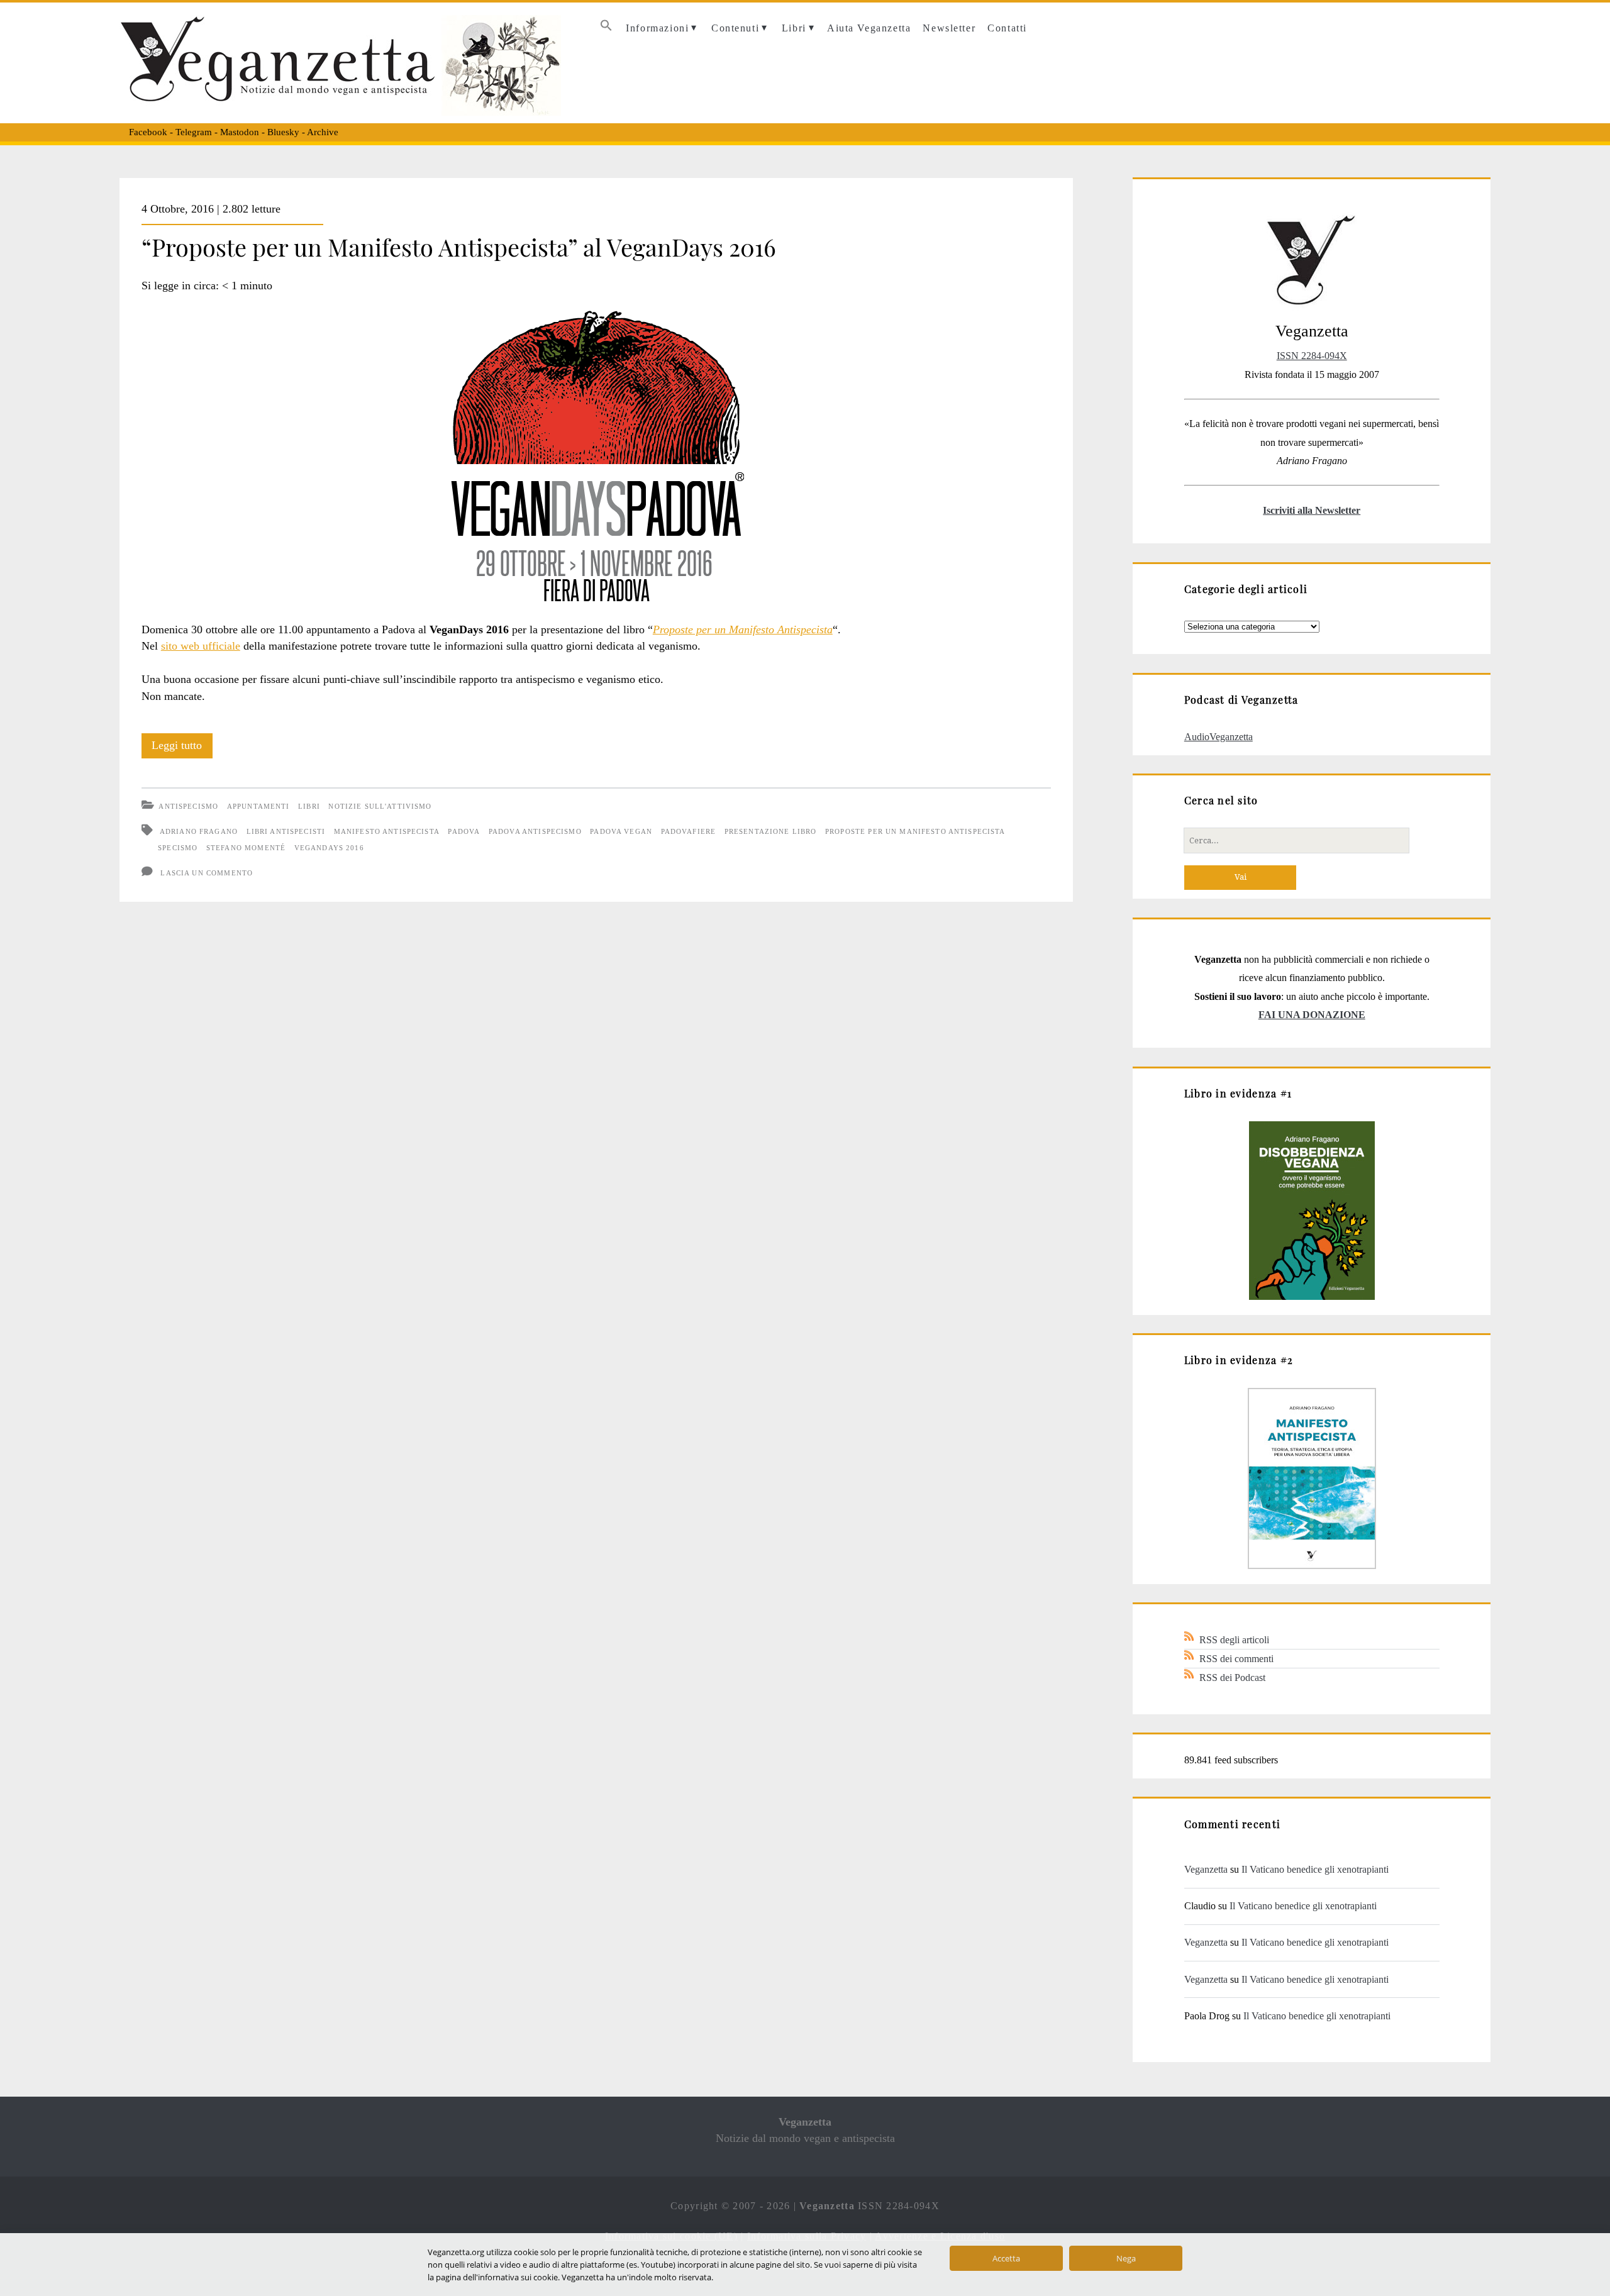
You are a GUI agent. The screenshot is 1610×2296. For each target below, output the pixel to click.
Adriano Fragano (199, 831)
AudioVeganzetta (1219, 737)
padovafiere (689, 831)
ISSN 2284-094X (1312, 356)
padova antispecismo (535, 831)
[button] (606, 29)
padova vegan (621, 831)
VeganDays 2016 (329, 848)
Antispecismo (188, 806)
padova (464, 831)
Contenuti (735, 28)
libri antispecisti (286, 831)
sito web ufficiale (201, 646)
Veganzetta (1206, 1869)
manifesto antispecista (387, 831)
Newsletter (949, 28)
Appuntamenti (258, 806)
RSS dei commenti (1236, 1659)
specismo (178, 848)
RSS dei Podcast (1232, 1678)
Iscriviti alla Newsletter (1312, 510)
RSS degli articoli (1234, 1640)
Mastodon (240, 132)
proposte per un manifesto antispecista (915, 831)
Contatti (1007, 28)
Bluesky (283, 132)
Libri (794, 28)
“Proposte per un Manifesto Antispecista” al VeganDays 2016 (459, 247)
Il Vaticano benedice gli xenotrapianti (1315, 1869)
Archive (323, 132)
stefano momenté (246, 848)
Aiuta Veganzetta (869, 28)
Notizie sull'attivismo (380, 806)
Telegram (194, 132)
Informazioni (657, 28)
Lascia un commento (207, 873)
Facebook (148, 132)
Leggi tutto (182, 748)
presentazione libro (771, 831)
